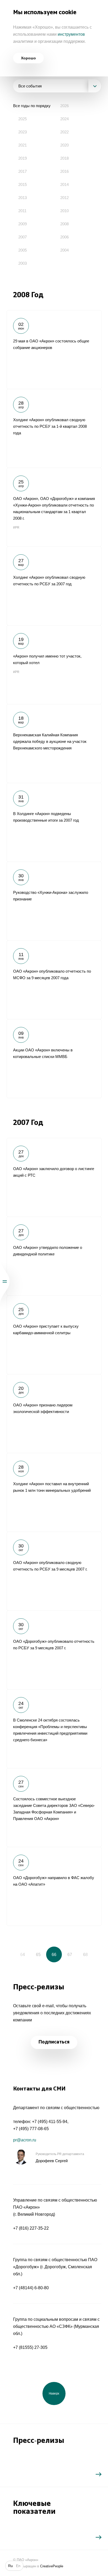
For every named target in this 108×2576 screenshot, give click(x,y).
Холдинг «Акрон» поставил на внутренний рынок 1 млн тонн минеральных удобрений (54, 1492)
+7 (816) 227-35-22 (31, 2228)
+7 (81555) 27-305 (30, 2347)
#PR (16, 528)
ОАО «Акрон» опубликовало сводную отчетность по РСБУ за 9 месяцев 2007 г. (54, 1571)
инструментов (71, 34)
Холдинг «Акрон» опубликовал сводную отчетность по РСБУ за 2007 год (54, 586)
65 (38, 1955)
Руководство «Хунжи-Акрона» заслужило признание (54, 901)
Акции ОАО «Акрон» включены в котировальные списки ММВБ (54, 1058)
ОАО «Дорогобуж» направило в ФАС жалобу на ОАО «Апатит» (54, 1886)
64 (23, 1955)
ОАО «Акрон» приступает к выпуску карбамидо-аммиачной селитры (54, 1335)
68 (85, 1955)
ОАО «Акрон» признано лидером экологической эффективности (54, 1414)
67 (70, 1955)
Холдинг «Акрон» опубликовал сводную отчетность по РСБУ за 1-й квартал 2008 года (54, 428)
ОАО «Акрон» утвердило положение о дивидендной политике (54, 1256)
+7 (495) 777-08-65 (31, 2129)
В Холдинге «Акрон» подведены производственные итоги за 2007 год (54, 822)
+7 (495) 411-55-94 (50, 2122)
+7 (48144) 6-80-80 (31, 2288)
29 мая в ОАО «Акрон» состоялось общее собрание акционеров (54, 350)
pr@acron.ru (25, 2140)
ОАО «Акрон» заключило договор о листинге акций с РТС (54, 1177)
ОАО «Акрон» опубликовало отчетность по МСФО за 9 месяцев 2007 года (54, 980)
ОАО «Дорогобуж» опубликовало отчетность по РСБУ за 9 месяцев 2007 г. (54, 1650)
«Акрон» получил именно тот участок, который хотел (54, 665)
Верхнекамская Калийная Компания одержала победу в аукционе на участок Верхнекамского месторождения (54, 743)
